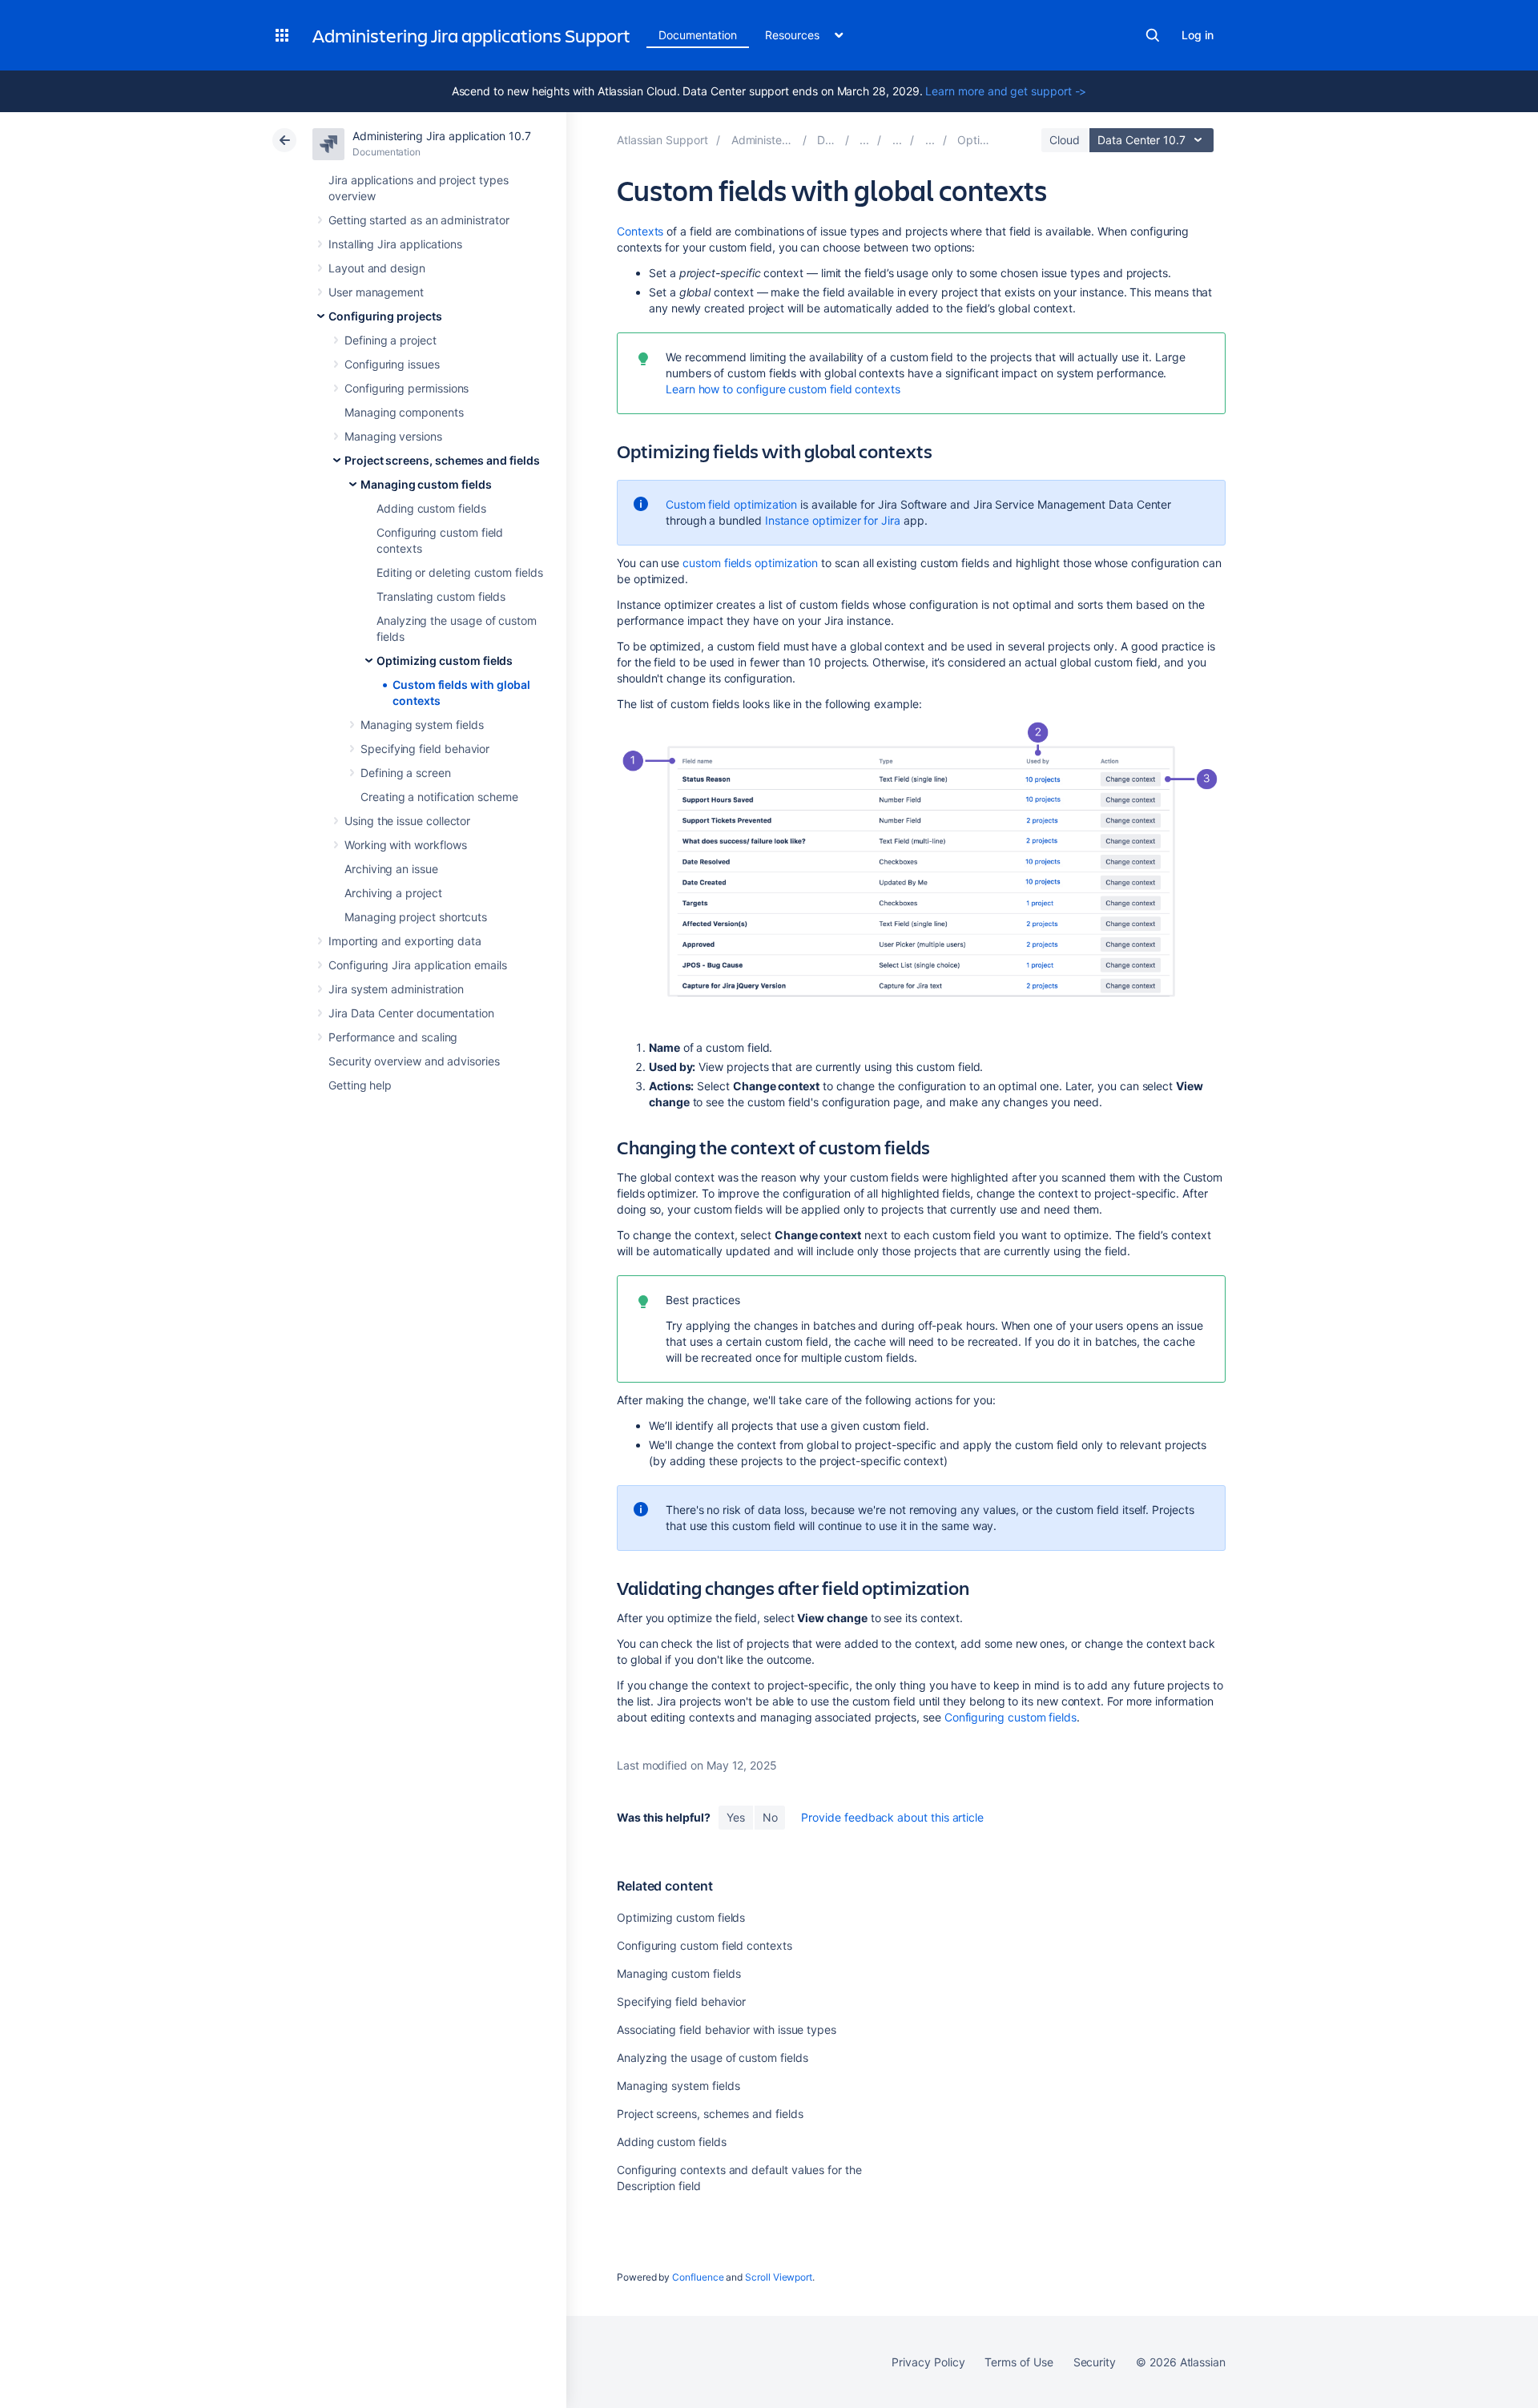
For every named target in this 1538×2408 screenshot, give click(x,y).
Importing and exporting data (405, 941)
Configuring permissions (407, 388)
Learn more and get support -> (1006, 91)
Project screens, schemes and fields (442, 460)
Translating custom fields (441, 596)
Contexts (640, 231)
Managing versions (393, 436)
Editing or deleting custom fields (460, 572)
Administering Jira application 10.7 (442, 136)
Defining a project (391, 340)
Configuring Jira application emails (418, 965)
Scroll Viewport (779, 2277)
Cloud (1065, 140)
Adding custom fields (431, 508)
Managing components (404, 412)
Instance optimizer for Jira (833, 520)
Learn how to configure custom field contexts (783, 389)
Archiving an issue (391, 869)
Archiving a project (393, 893)
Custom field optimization (731, 504)
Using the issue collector (407, 821)
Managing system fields (422, 725)
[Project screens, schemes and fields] (897, 140)
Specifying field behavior (425, 749)
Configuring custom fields (1011, 1717)
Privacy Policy (928, 2362)
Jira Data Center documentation (411, 1013)
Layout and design (377, 268)
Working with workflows (405, 845)
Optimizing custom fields (445, 660)
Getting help (360, 1085)
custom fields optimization (750, 563)
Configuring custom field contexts (705, 1945)
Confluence (698, 2277)
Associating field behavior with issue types (727, 2029)
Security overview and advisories (414, 1061)
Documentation (698, 35)
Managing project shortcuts (416, 917)
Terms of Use (1019, 2362)
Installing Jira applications (395, 244)
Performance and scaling (393, 1037)
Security (1095, 2362)
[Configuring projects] (864, 140)
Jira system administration (396, 989)
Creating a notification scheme (439, 797)
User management (376, 292)
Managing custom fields (426, 484)
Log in (1198, 35)
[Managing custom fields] (930, 140)
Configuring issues (392, 364)
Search (1153, 35)
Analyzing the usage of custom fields (712, 2058)
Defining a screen (406, 773)
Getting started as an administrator (419, 220)
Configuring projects (385, 316)
